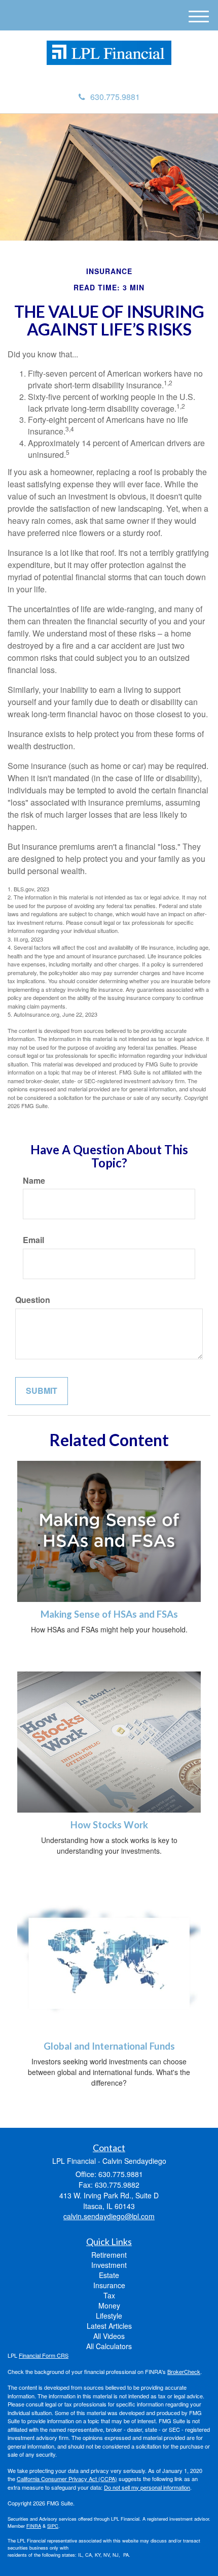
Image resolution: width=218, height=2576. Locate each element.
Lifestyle (109, 2316)
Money (109, 2305)
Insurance (109, 2285)
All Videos (109, 2336)
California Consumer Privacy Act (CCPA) (67, 2479)
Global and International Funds (109, 2046)
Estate (109, 2275)
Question (33, 1300)
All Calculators (109, 2346)
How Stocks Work (109, 1825)
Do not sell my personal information (147, 2487)
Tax (109, 2295)
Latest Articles (109, 2326)
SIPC (53, 2526)
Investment (109, 2265)
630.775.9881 (115, 97)
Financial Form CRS (44, 2355)
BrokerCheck (184, 2371)
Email (33, 1240)
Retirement (109, 2255)
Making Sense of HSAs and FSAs (109, 1614)
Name (34, 1181)
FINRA (34, 2526)
